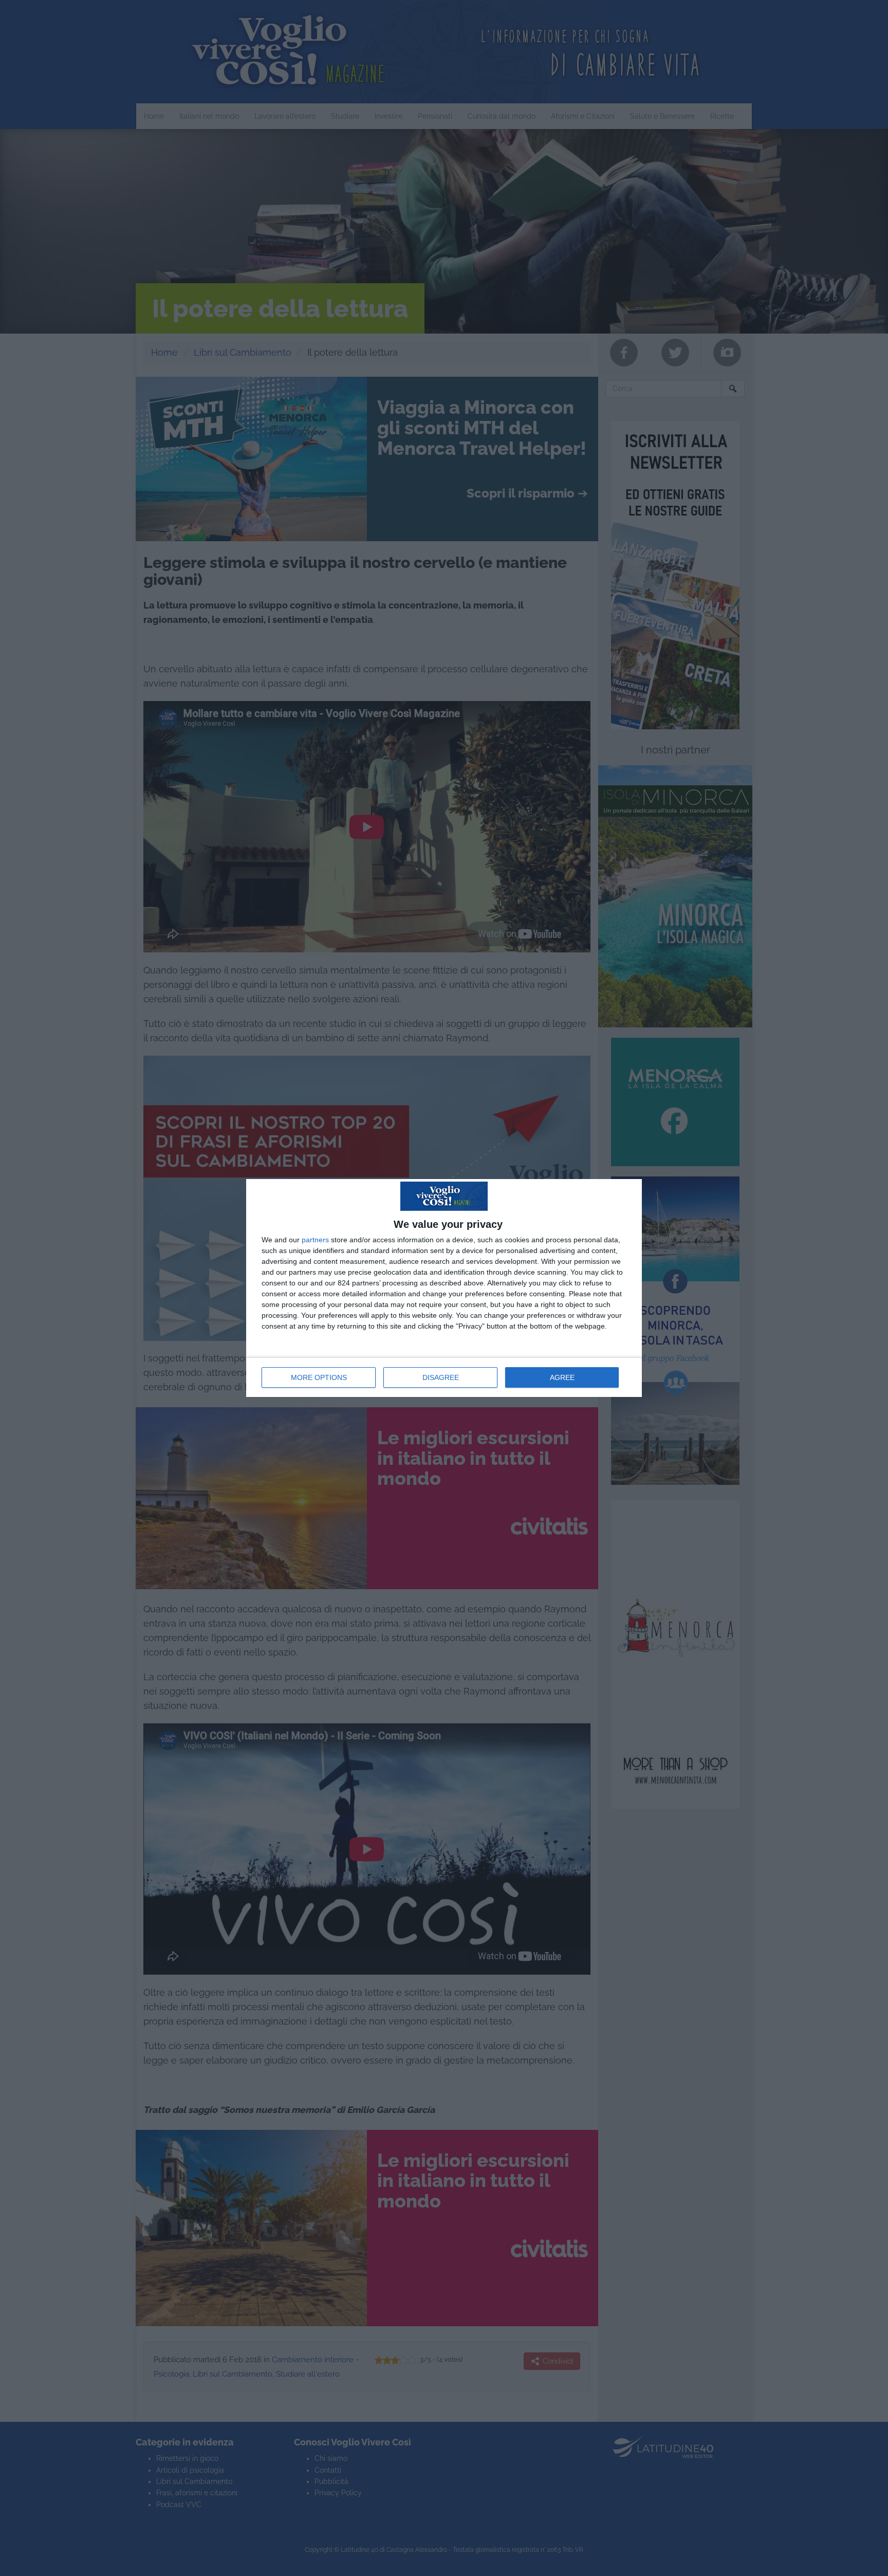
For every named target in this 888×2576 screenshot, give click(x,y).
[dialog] (444, 1288)
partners (315, 1240)
